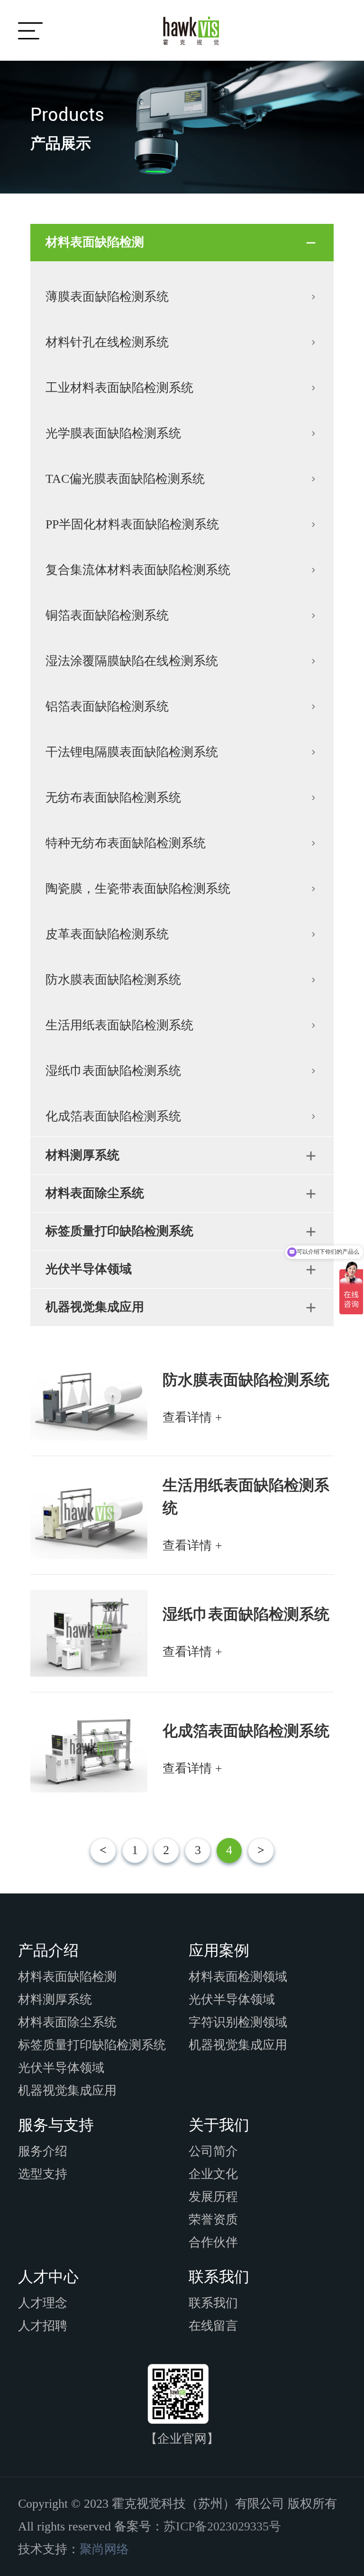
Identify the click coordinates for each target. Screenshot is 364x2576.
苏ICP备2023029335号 (222, 2526)
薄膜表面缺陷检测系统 (107, 297)
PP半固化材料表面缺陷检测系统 (132, 524)
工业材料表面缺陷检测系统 (119, 388)
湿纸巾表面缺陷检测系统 (113, 1071)
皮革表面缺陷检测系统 (107, 934)
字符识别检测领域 (238, 2022)
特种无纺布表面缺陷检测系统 (126, 843)
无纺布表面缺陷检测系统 (113, 798)
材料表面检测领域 (238, 1977)
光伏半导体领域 (89, 1269)
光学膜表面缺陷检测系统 (113, 433)
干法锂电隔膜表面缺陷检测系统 (132, 752)
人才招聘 (43, 2326)
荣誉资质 (213, 2220)
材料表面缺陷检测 (95, 242)
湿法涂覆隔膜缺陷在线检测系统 (132, 661)
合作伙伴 (213, 2242)
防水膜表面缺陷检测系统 (113, 980)
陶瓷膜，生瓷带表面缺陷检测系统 (138, 889)
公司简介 (213, 2151)
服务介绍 (43, 2151)
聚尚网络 (104, 2549)
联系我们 (213, 2303)
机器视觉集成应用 (95, 1307)
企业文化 (213, 2174)
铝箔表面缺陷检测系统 (107, 706)
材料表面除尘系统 (95, 1193)
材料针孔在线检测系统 (107, 342)
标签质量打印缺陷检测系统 (119, 1231)
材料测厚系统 (82, 1155)
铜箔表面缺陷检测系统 (107, 615)
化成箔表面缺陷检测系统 (113, 1116)
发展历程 (213, 2197)
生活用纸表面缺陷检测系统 (119, 1025)
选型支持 (43, 2174)
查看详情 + (192, 1417)
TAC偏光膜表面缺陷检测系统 (125, 479)
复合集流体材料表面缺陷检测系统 (138, 570)
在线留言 (213, 2326)
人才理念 (43, 2303)
